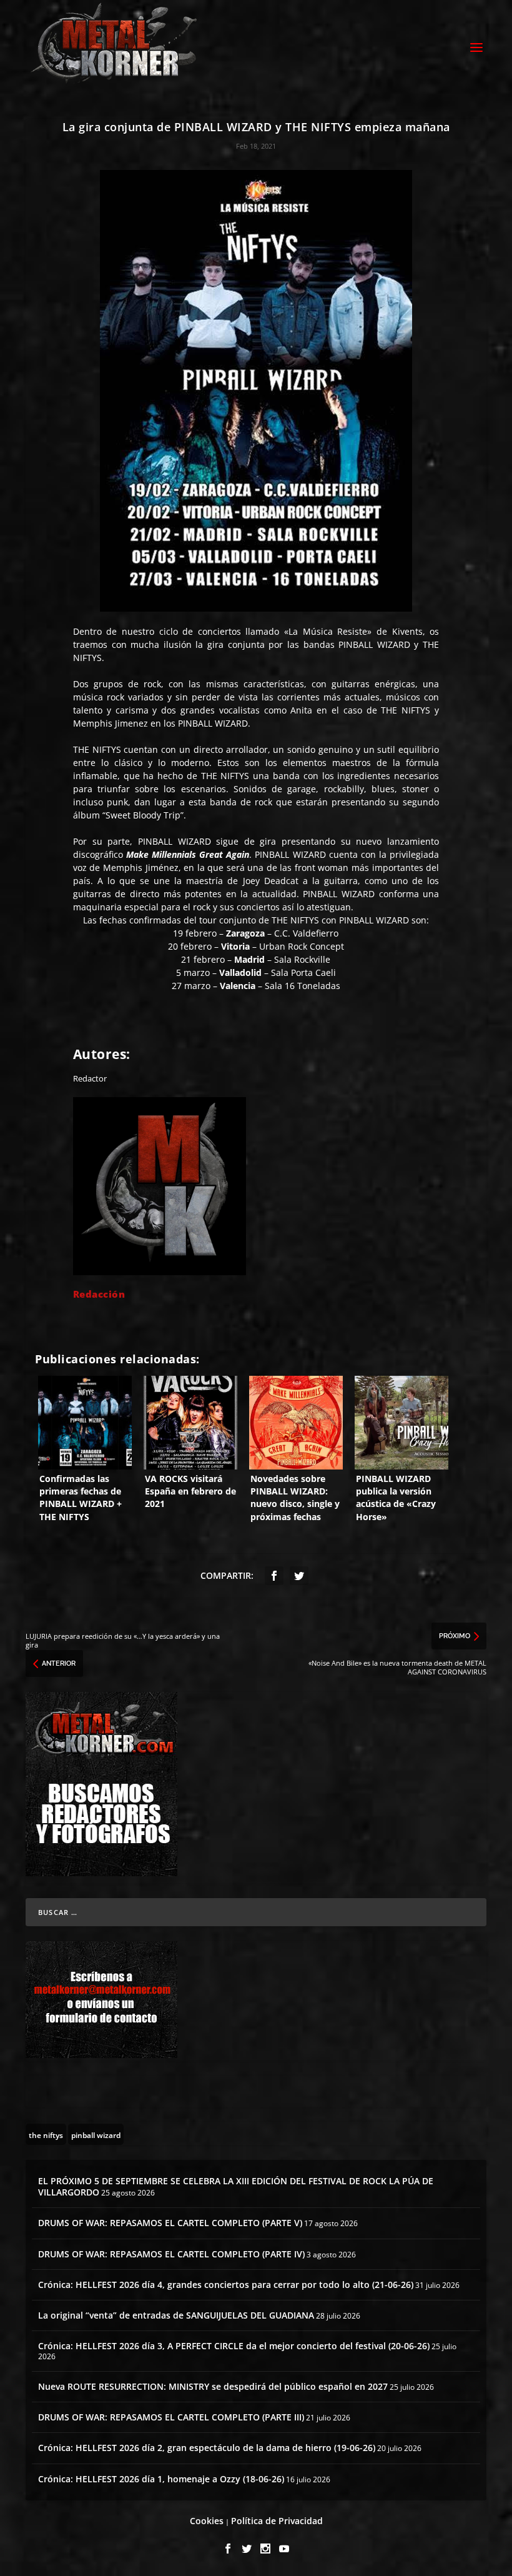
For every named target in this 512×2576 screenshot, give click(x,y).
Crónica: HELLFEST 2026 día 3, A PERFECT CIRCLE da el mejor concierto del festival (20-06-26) (234, 2346)
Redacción (99, 1294)
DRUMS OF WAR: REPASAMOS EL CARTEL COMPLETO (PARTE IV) (171, 2254)
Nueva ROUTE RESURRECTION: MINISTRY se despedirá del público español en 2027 (213, 2386)
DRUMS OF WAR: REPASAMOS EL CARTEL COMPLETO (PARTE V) (170, 2223)
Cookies (207, 2521)
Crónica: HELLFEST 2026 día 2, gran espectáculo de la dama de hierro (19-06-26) (207, 2448)
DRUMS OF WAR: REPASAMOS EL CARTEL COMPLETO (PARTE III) (171, 2417)
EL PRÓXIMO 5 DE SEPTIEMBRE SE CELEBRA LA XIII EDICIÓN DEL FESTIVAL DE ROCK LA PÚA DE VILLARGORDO (236, 2186)
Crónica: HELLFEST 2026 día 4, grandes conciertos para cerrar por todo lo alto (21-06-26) (226, 2285)
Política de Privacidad (277, 2521)
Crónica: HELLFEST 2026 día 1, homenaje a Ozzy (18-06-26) (161, 2479)
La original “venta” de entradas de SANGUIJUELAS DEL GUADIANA (176, 2315)
